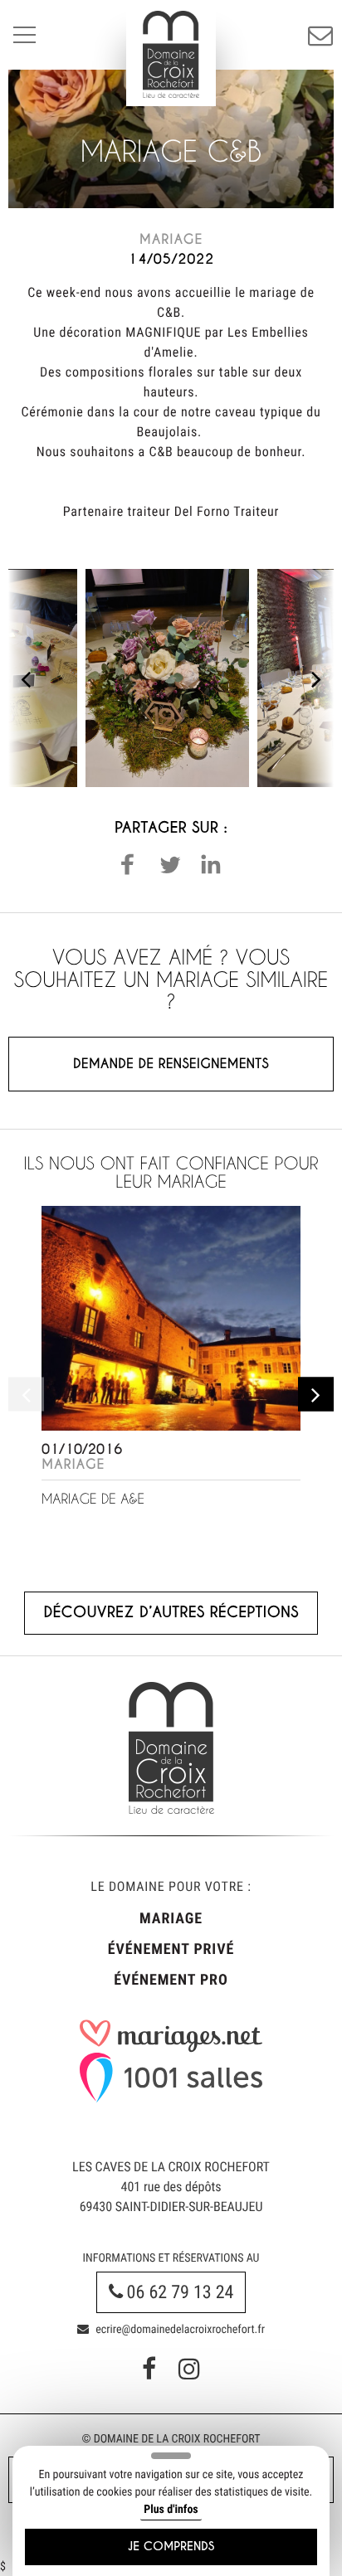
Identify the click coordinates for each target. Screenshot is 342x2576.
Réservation (320, 35)
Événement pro (171, 1980)
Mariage (171, 1919)
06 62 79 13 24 (178, 2293)
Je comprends (171, 2547)
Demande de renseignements (171, 1064)
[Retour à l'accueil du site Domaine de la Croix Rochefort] (171, 54)
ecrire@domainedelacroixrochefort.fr (179, 2330)
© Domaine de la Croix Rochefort (171, 2439)
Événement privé (171, 1949)
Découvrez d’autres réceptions (171, 1613)
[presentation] (25, 678)
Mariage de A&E (93, 1499)
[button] (128, 864)
